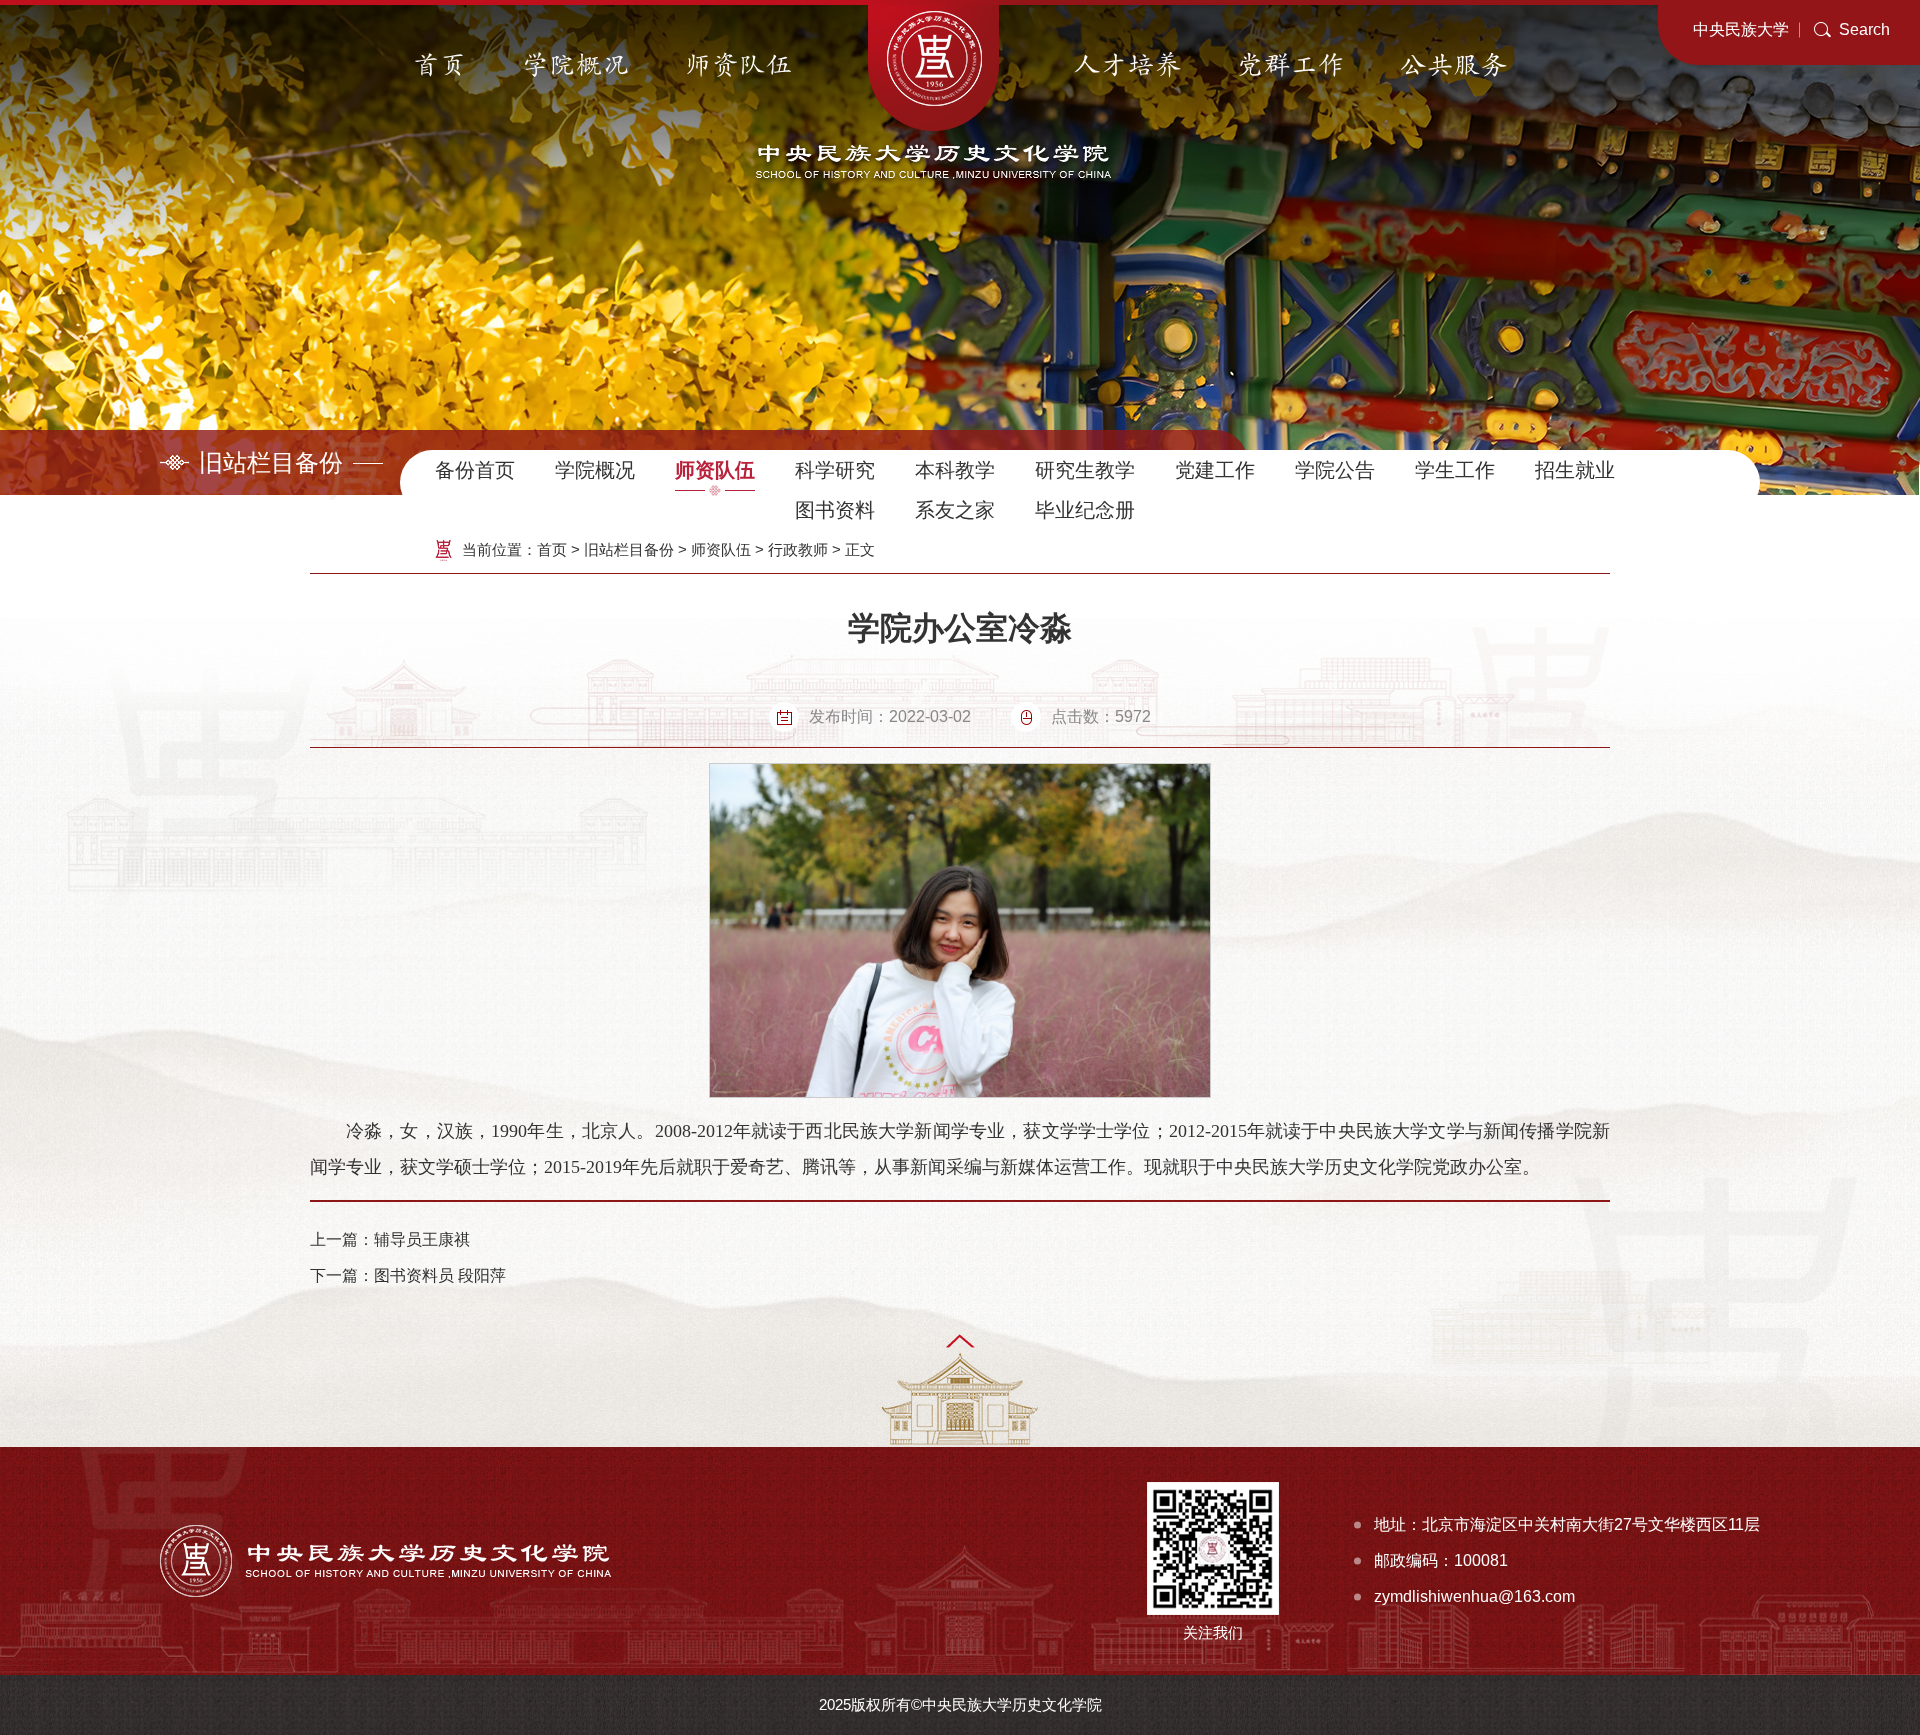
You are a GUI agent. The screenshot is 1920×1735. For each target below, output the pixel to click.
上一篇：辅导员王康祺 (390, 1239)
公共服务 (1454, 66)
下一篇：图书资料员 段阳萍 (408, 1275)
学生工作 (1455, 470)
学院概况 (576, 66)
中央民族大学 (1741, 29)
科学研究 (835, 470)
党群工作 (1291, 66)
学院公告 (1335, 470)
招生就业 (1575, 470)
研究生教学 (1085, 470)
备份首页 (475, 470)
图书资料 (835, 510)
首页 (440, 66)
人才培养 (1128, 66)
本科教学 (955, 470)
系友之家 (955, 510)
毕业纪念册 (1085, 510)
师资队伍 (739, 66)
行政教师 (798, 549)
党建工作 (1215, 470)
